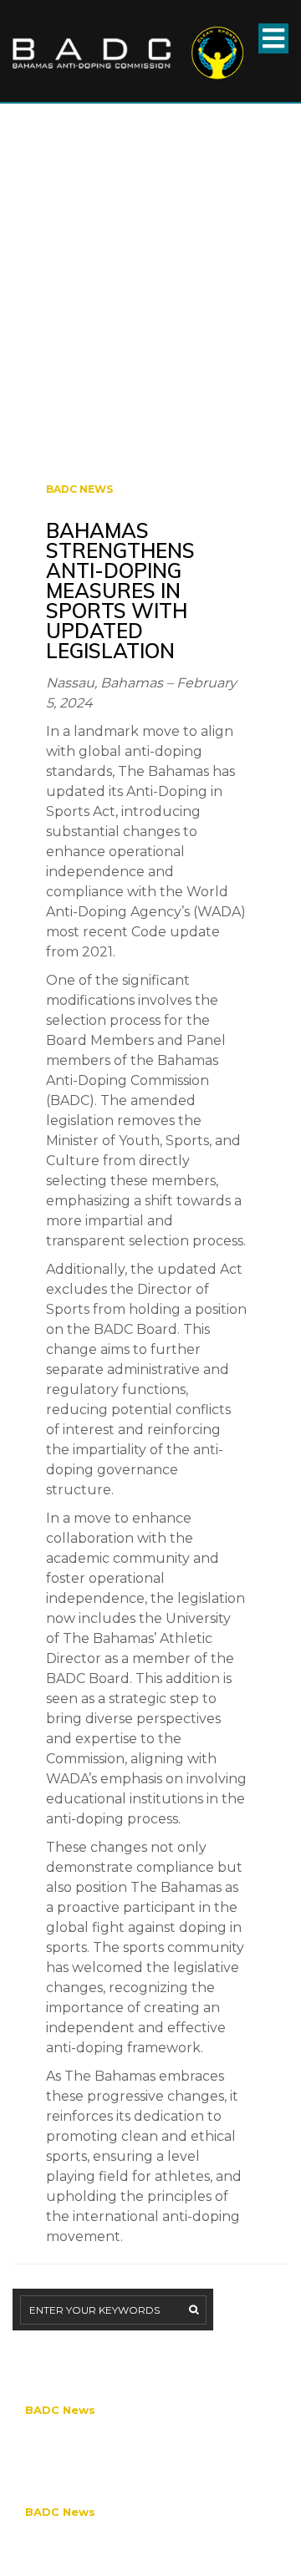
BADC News (79, 489)
